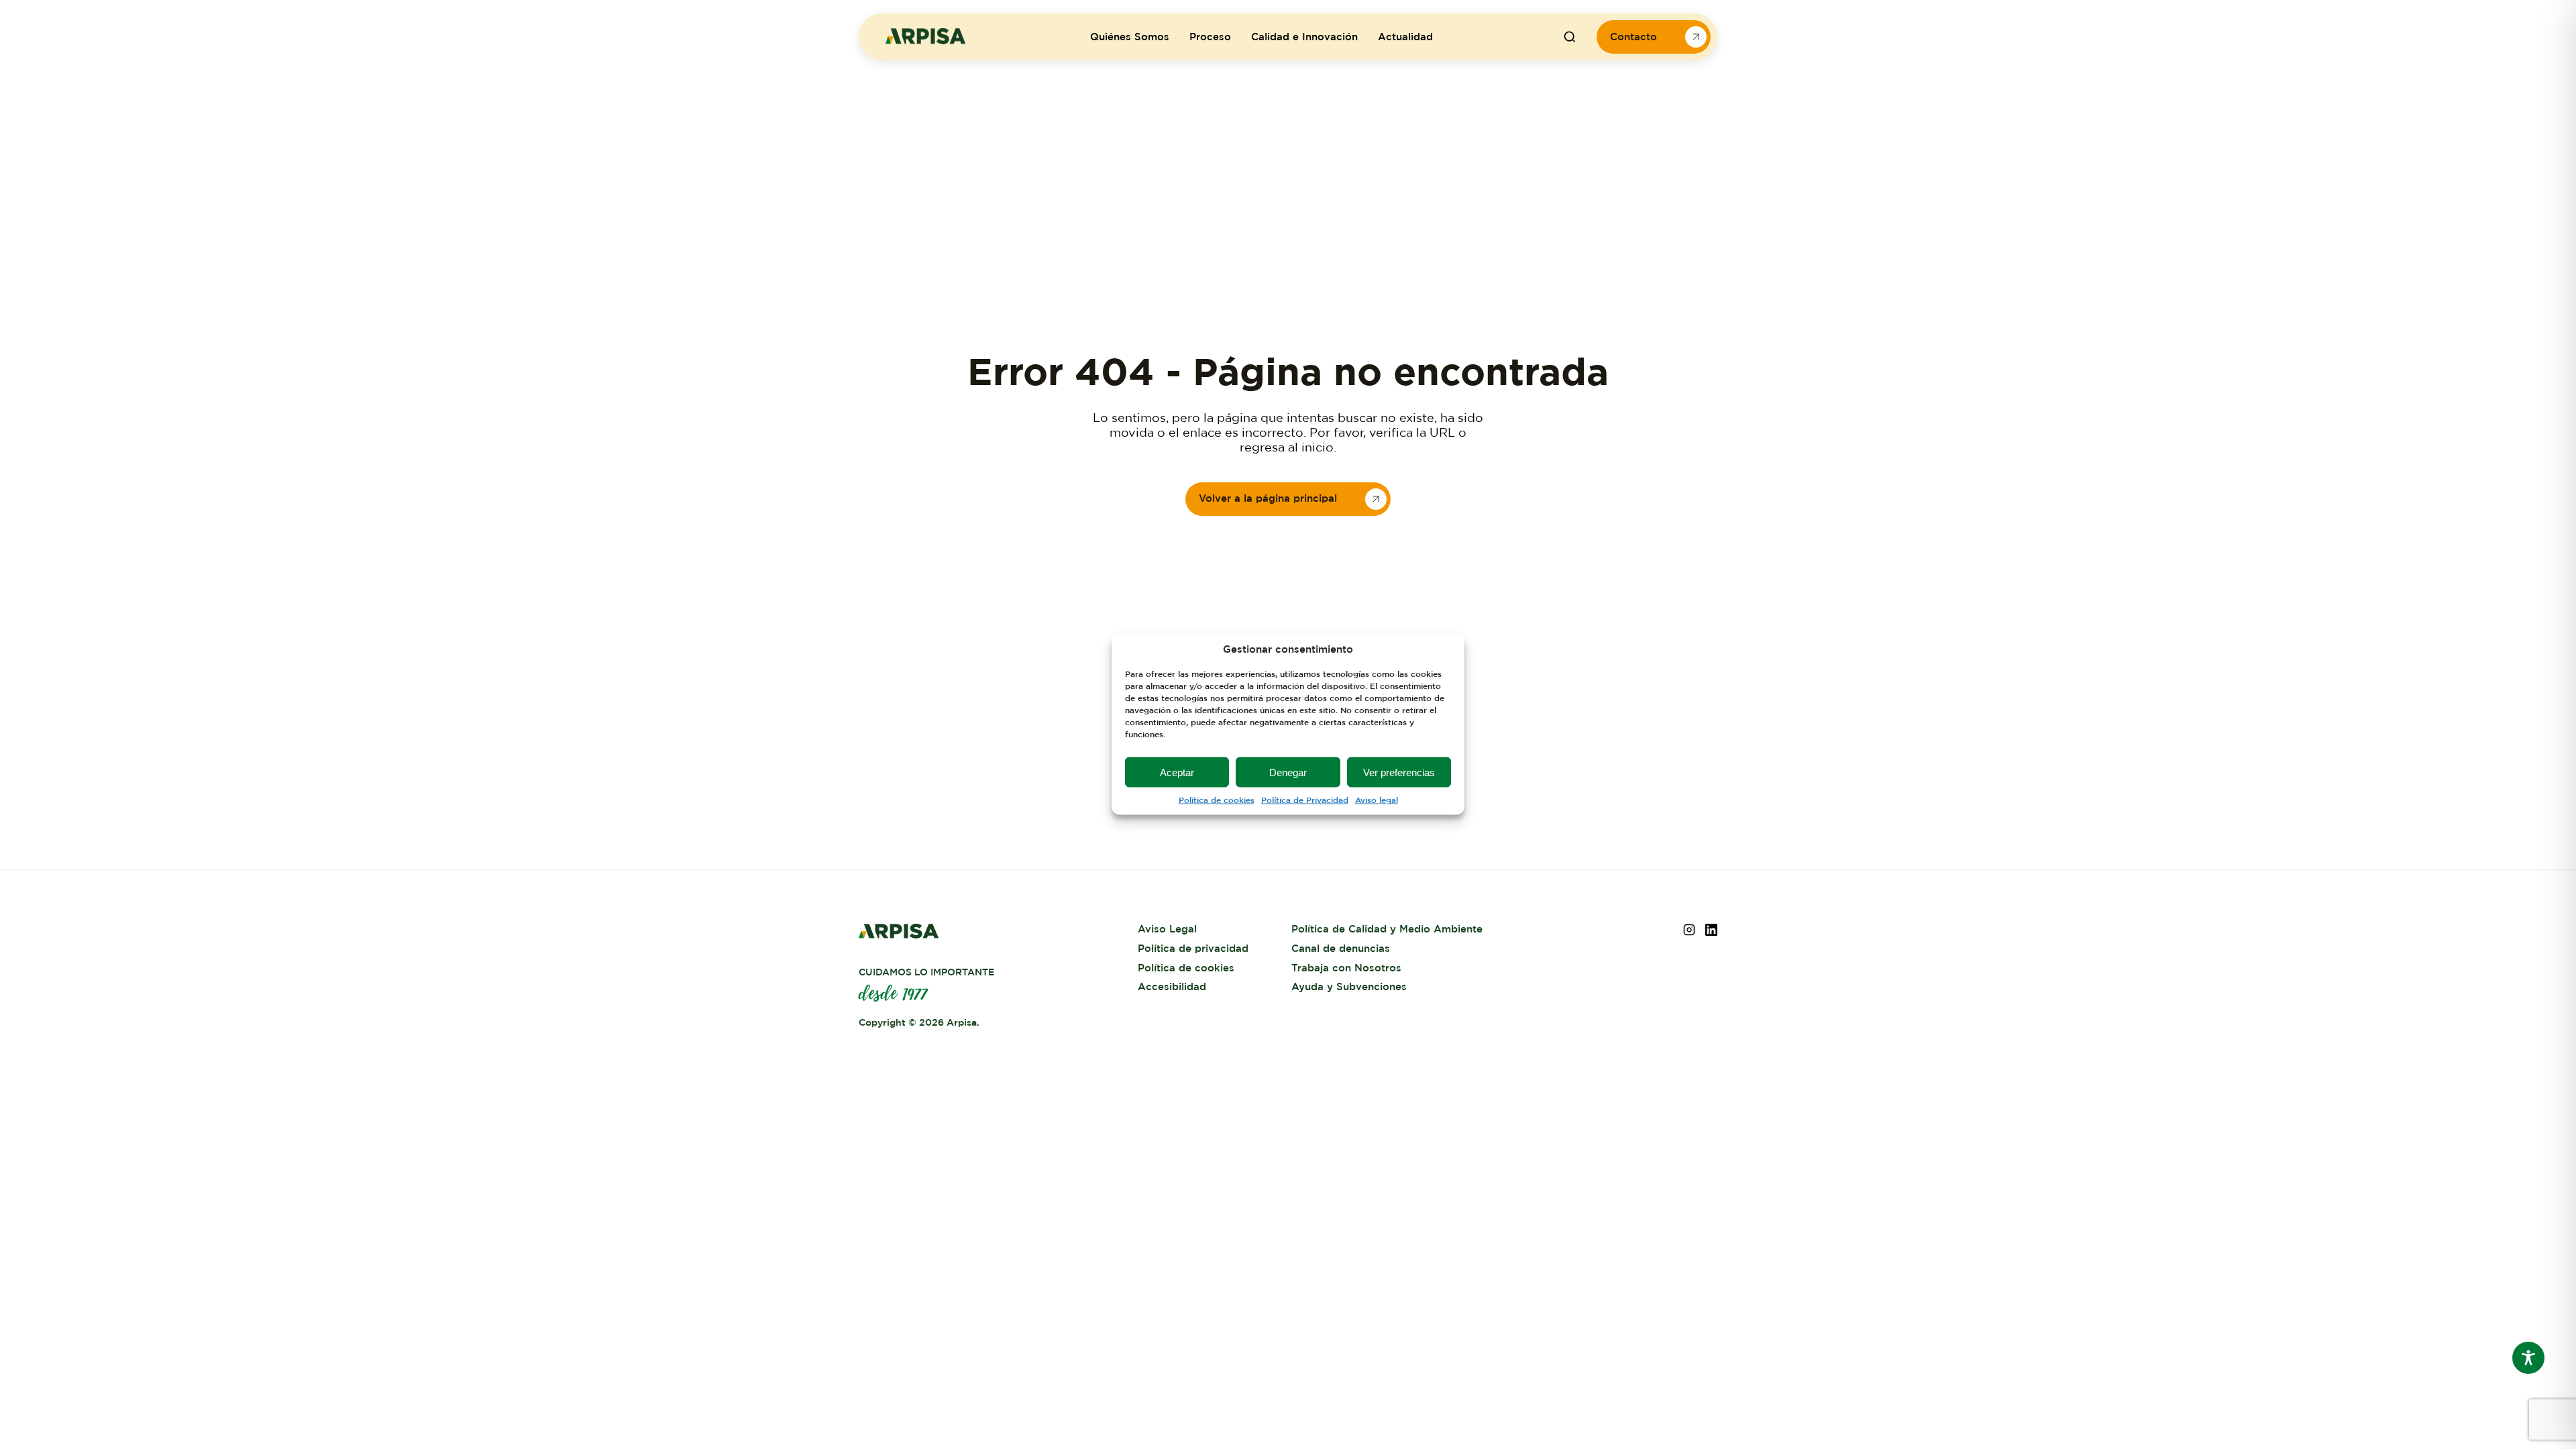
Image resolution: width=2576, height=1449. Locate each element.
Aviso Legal (1167, 929)
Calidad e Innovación (1304, 37)
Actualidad (1405, 37)
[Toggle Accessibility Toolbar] (2528, 1358)
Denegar (1288, 772)
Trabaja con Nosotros (1346, 968)
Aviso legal (1377, 800)
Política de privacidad (1193, 949)
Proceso (1210, 37)
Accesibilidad (1172, 987)
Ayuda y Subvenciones (1349, 987)
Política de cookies (1217, 800)
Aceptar (1177, 772)
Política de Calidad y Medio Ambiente (1387, 929)
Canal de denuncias (1341, 949)
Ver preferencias (1399, 772)
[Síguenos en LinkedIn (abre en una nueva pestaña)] (1711, 932)
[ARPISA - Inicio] (926, 41)
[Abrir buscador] (1570, 37)
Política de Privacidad (1305, 800)
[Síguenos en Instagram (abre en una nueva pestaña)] (1689, 932)
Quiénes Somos (1130, 37)
